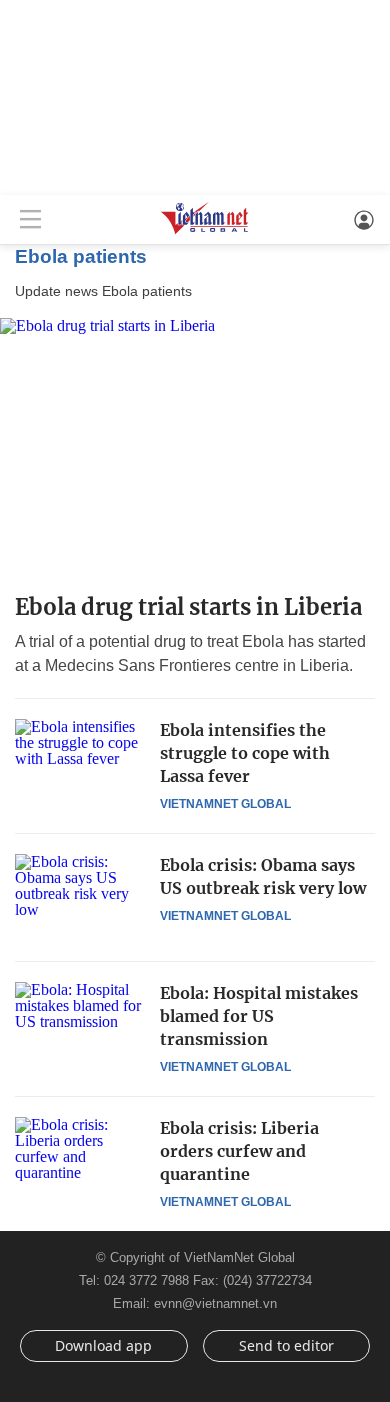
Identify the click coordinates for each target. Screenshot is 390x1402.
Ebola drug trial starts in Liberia (188, 607)
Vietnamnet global (225, 804)
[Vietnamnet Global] (205, 232)
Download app (103, 1345)
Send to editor (286, 1345)
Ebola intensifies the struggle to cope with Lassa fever (245, 753)
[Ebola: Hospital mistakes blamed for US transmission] (80, 1025)
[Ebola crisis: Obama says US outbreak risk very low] (80, 897)
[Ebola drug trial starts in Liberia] (195, 447)
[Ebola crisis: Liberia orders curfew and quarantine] (80, 1160)
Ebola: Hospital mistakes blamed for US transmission (259, 1016)
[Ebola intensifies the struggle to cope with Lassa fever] (80, 762)
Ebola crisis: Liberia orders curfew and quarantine (239, 1151)
